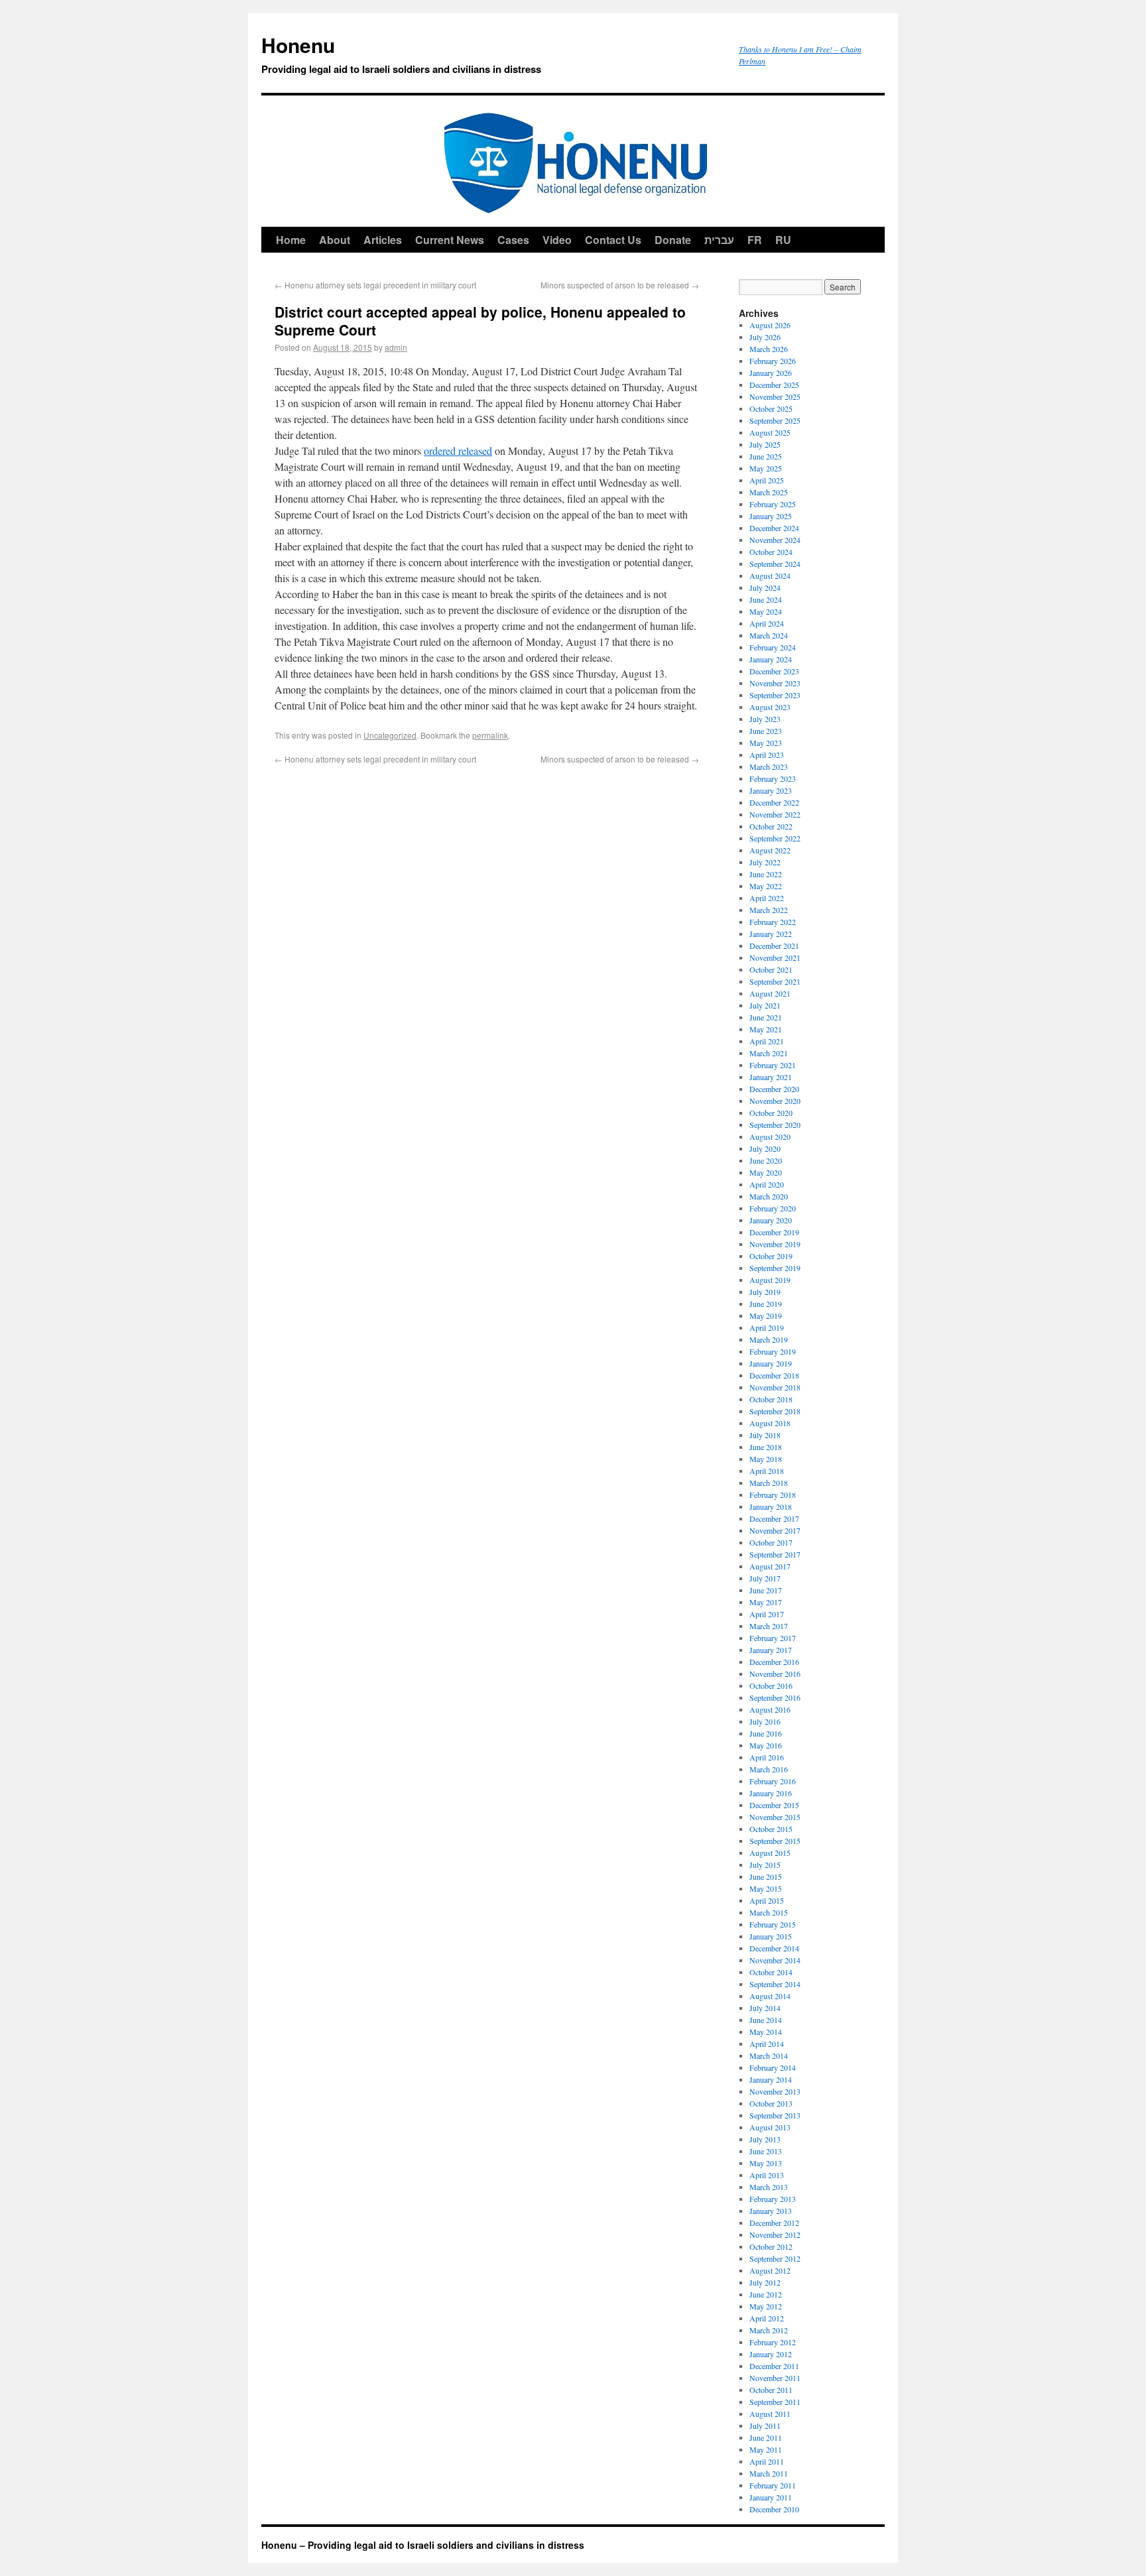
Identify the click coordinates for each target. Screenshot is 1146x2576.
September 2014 (775, 1984)
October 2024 (771, 552)
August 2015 (770, 1853)
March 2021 (769, 1053)
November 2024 (775, 540)
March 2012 (769, 2330)
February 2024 (773, 647)
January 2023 (771, 790)
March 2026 (769, 349)
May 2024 (766, 611)
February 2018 (773, 1495)
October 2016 (771, 1686)
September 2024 (775, 564)
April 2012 (767, 2318)
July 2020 (765, 1148)
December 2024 (774, 528)
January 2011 (771, 2497)
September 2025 (775, 420)
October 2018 (771, 1399)
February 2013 (773, 2199)
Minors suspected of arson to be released (620, 285)
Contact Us (613, 240)
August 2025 (770, 432)
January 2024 (771, 659)
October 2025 (771, 408)
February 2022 (773, 922)
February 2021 (773, 1065)
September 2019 (775, 1268)
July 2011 (765, 2425)
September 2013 (775, 2115)
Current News (450, 240)
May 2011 (766, 2449)
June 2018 (766, 1447)
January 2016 (771, 1793)
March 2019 (769, 1339)
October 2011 (771, 2390)
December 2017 (774, 1518)
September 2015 (775, 1841)
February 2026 (773, 361)
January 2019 (771, 1363)
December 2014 (774, 1948)
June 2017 (766, 1590)
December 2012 (774, 2223)
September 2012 (775, 2258)
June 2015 (766, 1876)
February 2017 (773, 1638)
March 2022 (769, 910)
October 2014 (771, 1972)
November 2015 (775, 1817)
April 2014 (767, 2044)
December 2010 (774, 2509)
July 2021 (765, 1005)
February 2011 (773, 2485)
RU (783, 240)
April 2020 (767, 1184)
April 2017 (767, 1614)
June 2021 (766, 1017)
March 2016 (769, 1769)
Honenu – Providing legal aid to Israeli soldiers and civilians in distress (423, 2545)
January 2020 (771, 1220)
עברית (719, 240)
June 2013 (766, 2151)
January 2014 (771, 2079)
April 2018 (767, 1471)
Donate (673, 240)
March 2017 (769, 1626)
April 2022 (767, 898)
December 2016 (774, 1662)
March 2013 (769, 2187)
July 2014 (765, 2008)
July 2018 (765, 1435)
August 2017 (770, 1566)
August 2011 (770, 2414)
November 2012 (775, 2235)
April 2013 (767, 2175)
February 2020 (773, 1208)
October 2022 (771, 826)
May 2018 (766, 1459)
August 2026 (770, 325)
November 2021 (775, 957)
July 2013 (765, 2139)
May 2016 (766, 1745)
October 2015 (771, 1829)
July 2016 (765, 1721)
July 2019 (765, 1292)
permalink (490, 735)
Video (557, 240)
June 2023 (766, 731)
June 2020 (766, 1160)
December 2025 (774, 385)
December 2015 (774, 1805)
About (335, 240)
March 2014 (769, 2055)
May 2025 (766, 468)
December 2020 (774, 1089)
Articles (383, 240)
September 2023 (775, 695)
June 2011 (766, 2437)
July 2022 (765, 862)
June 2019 (766, 1304)
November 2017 (775, 1530)
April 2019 (767, 1327)
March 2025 (769, 492)
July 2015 (765, 1865)
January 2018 (771, 1506)
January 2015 (771, 1936)
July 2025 (765, 444)
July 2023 (765, 719)
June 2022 (766, 874)
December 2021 (774, 946)
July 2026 (765, 337)
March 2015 (769, 1912)
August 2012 (770, 2270)
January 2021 (771, 1077)
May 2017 (766, 1602)
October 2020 (771, 1113)
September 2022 (775, 838)
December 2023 (774, 671)
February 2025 (773, 504)
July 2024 (765, 587)
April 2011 (767, 2461)
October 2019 (771, 1256)
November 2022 (775, 814)
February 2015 (773, 1924)
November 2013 (775, 2091)
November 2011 (775, 2378)
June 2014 (766, 2020)
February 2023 (773, 778)
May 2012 (766, 2306)
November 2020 (775, 1101)
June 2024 (766, 599)
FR (755, 240)
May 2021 (766, 1029)
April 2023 (767, 755)
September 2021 (775, 981)
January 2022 (771, 934)
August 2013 (770, 2127)
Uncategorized (390, 735)
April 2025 (767, 480)
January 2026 (771, 373)
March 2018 (769, 1483)
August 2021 (770, 993)
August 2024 (770, 576)
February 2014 (773, 2067)
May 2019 (766, 1316)
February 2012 (773, 2342)
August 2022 (770, 850)
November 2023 (775, 683)
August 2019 (770, 1280)
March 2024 (769, 635)
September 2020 (775, 1125)
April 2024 (767, 623)
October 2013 (771, 2103)
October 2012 (771, 2246)
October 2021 (771, 969)
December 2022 (774, 802)
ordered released (458, 451)
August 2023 (770, 707)
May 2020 (766, 1172)
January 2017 (771, 1650)
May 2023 (766, 743)
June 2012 (766, 2294)
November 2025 (775, 397)
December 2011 (774, 2366)
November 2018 (775, 1387)
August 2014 (770, 1996)
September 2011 (775, 2402)
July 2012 (765, 2282)
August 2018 (770, 1423)
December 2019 (774, 1232)
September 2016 (775, 1697)
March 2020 (769, 1196)
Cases (513, 240)
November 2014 (775, 1960)
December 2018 (774, 1375)
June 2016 (766, 1733)
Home (291, 240)
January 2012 (771, 2354)
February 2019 (773, 1351)
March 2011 (769, 2473)
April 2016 (767, 1757)
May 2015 (766, 1888)
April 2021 (767, 1041)
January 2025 (771, 516)
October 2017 (771, 1542)
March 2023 (769, 767)
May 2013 (766, 2163)
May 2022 (766, 886)
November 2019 (775, 1244)
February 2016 (773, 1781)
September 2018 (775, 1411)
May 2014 (766, 2032)
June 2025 (766, 456)
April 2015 (767, 1900)
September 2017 (775, 1554)
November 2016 (775, 1674)
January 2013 (771, 2211)
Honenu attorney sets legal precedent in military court (375, 285)
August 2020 (770, 1136)
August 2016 (770, 1709)
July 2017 (765, 1578)
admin (396, 347)
